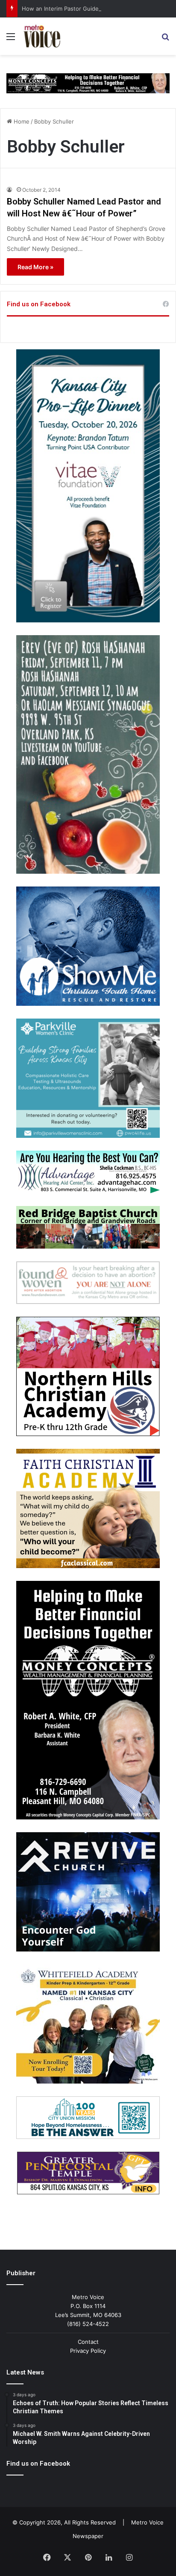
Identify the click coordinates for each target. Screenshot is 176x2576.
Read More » (35, 267)
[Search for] (165, 39)
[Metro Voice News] (41, 36)
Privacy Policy (88, 2351)
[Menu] (11, 39)
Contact (88, 2342)
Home (21, 121)
